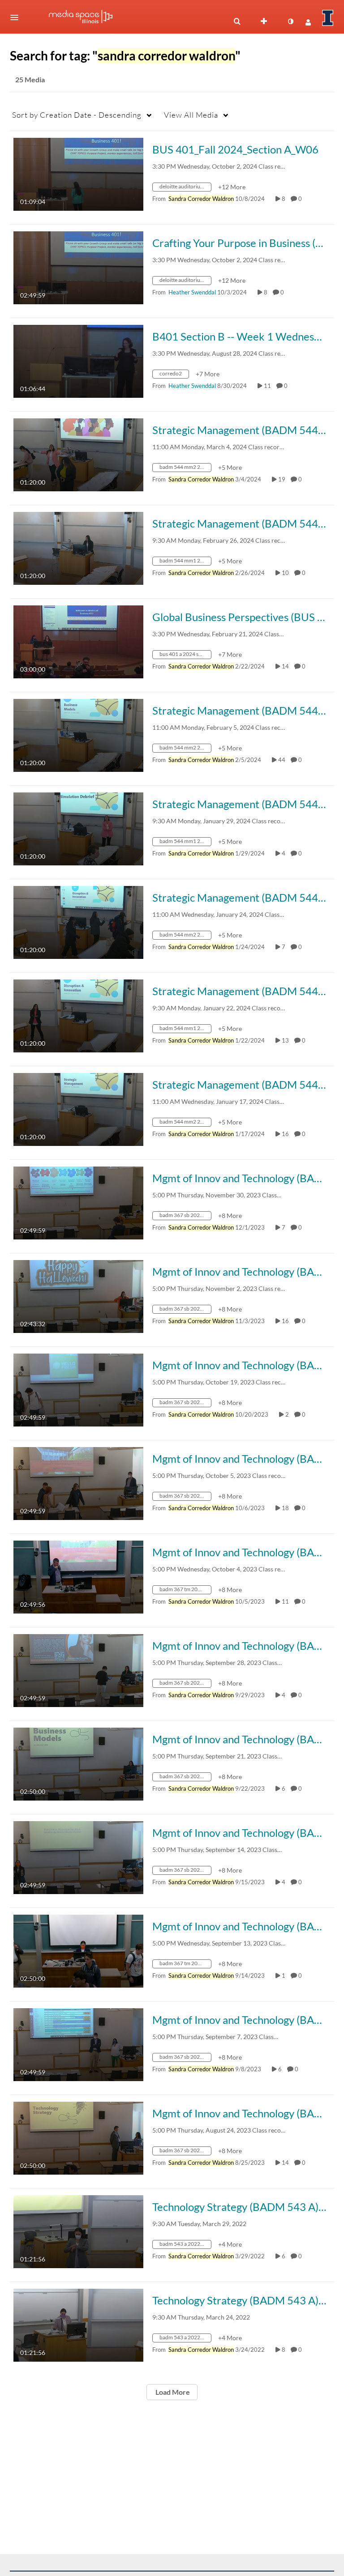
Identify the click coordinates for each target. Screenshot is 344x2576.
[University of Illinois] (328, 18)
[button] (17, 17)
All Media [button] (191, 115)
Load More (172, 2392)
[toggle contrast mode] (290, 21)
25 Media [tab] (30, 79)
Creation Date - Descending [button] (77, 115)
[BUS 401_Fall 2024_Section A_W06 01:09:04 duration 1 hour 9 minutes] (78, 173)
